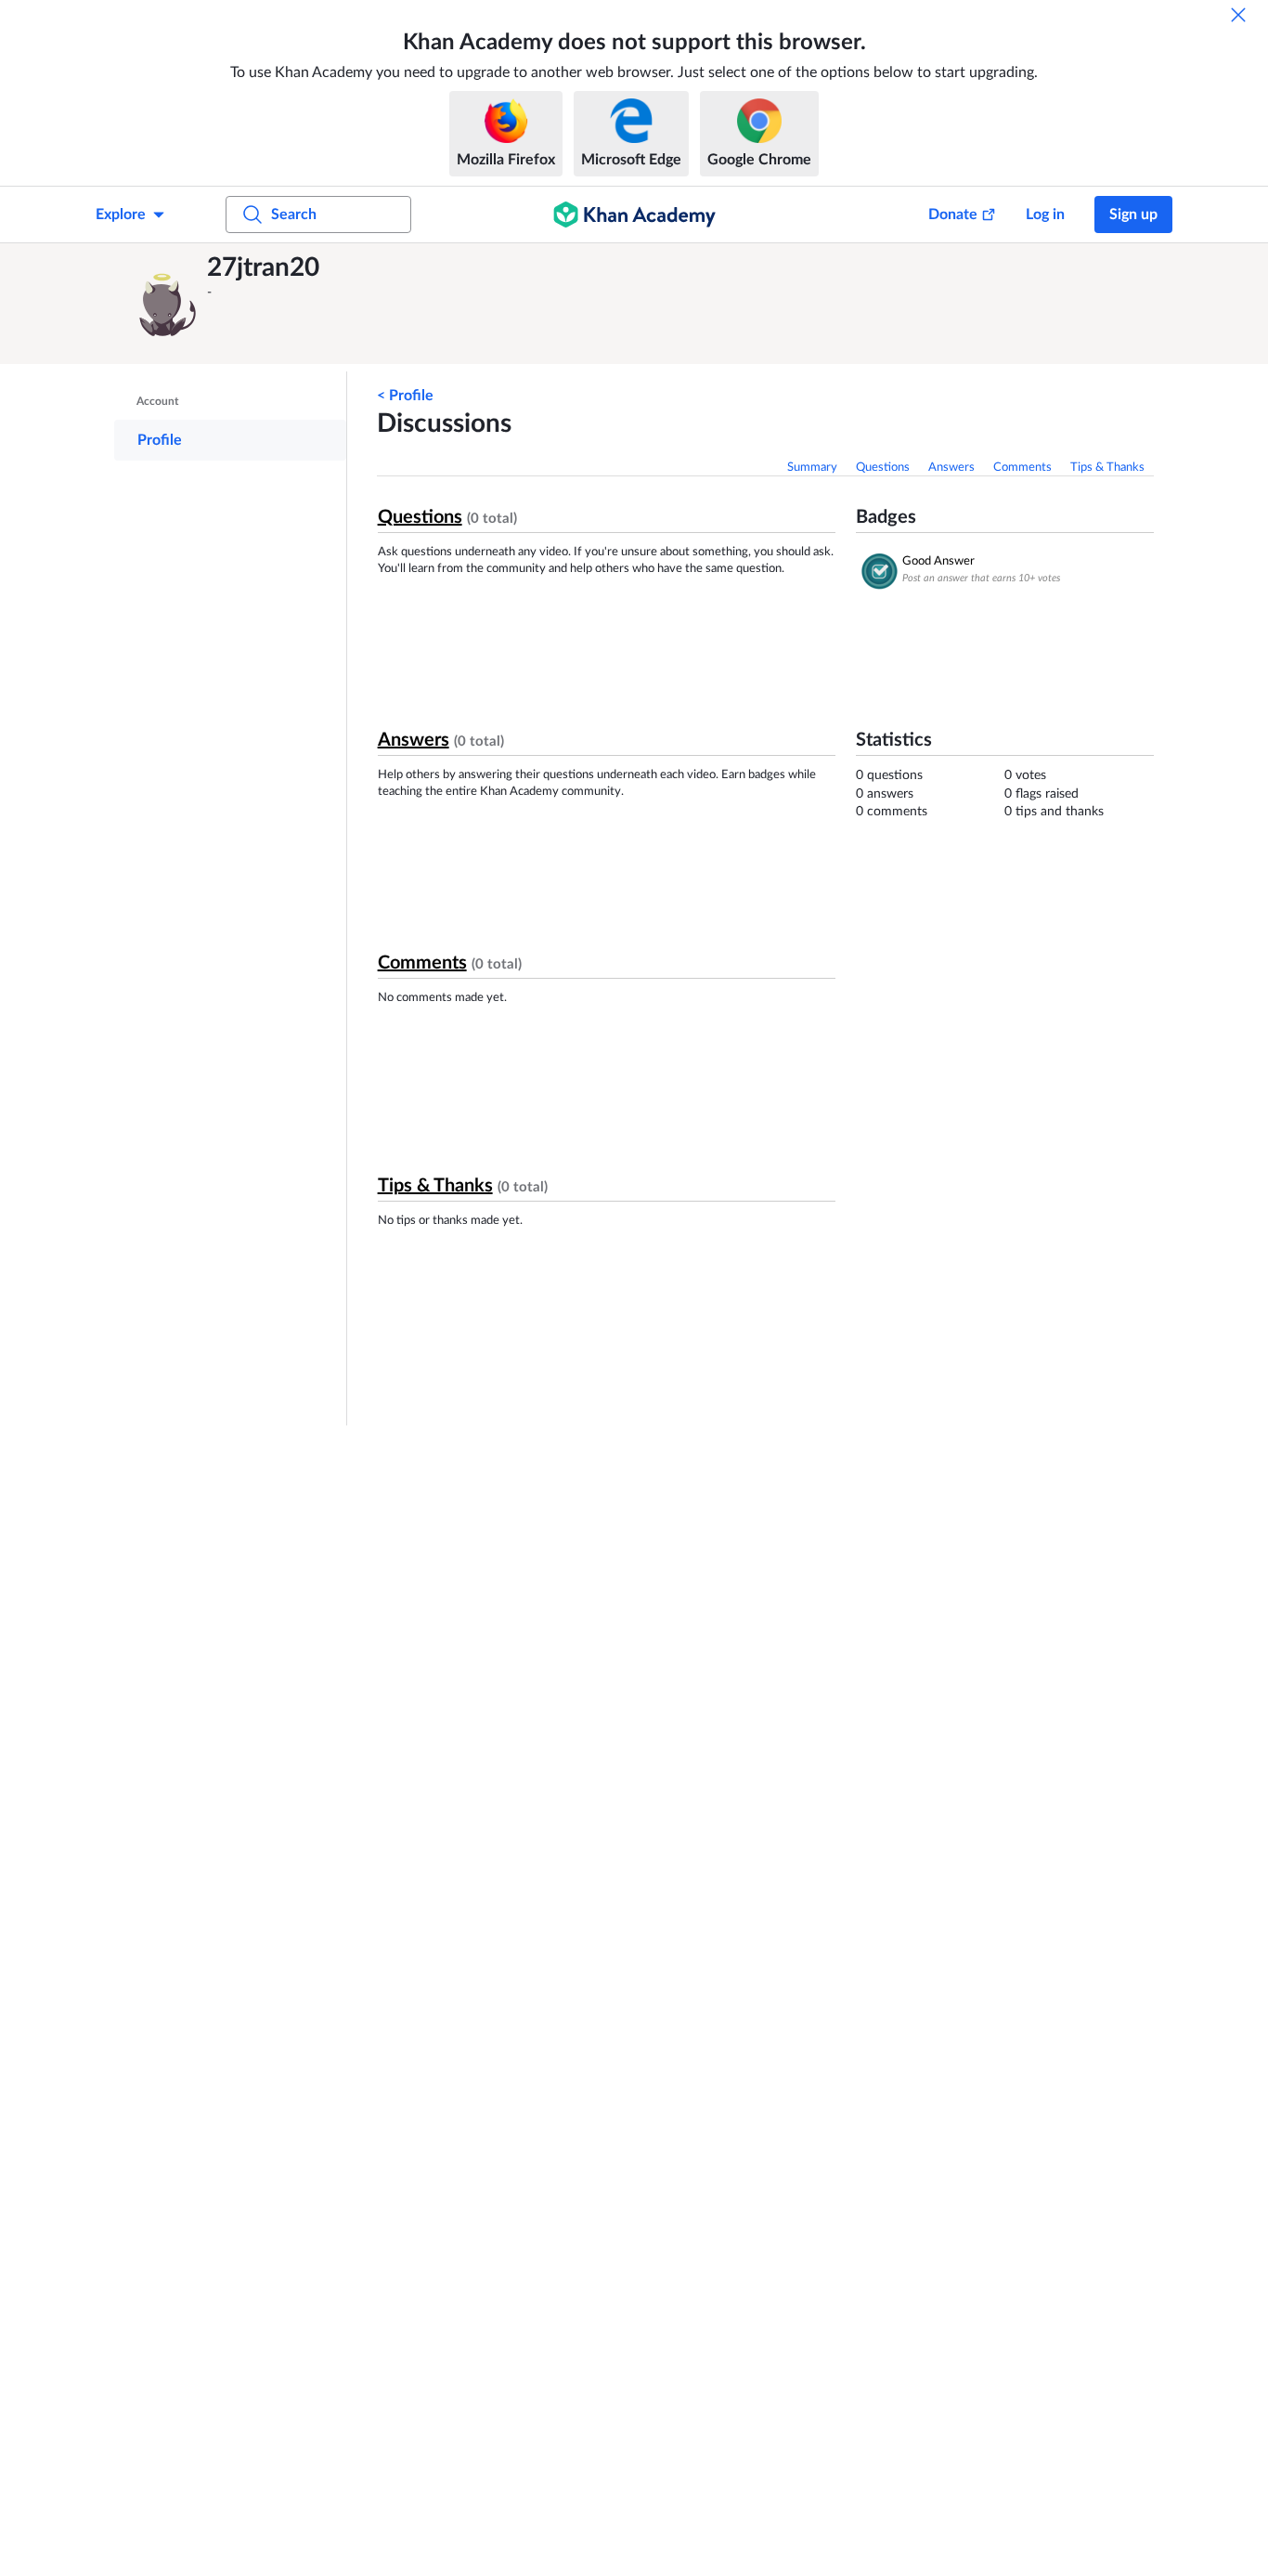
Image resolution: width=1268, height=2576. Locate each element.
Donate (953, 215)
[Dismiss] (1238, 15)
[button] (165, 304)
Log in (1045, 215)
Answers (951, 468)
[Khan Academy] (634, 215)
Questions (883, 468)
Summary (812, 468)
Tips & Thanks (1107, 468)
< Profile (405, 396)
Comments (1022, 468)
